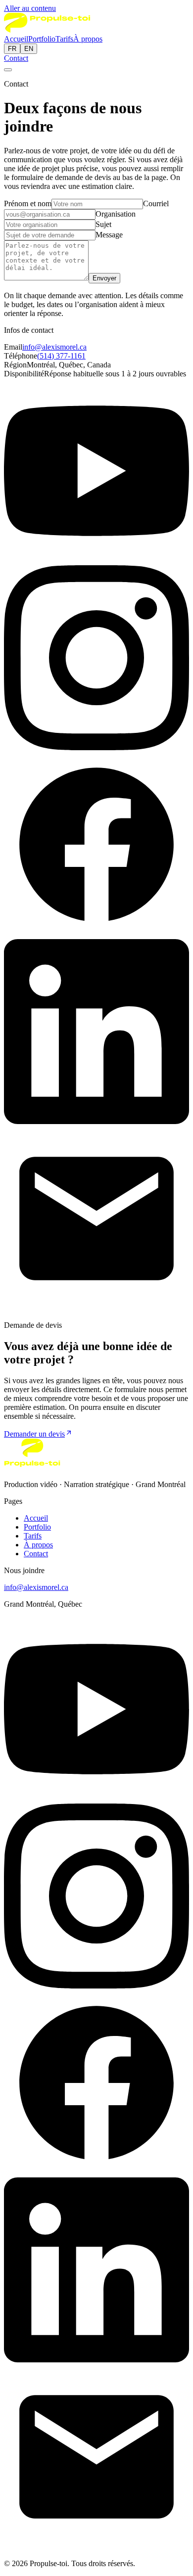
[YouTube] (96, 561)
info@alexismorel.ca (54, 347)
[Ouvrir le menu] (8, 70)
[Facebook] (96, 934)
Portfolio (42, 39)
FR (12, 49)
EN (29, 49)
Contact (16, 58)
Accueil (16, 39)
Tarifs (64, 39)
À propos (88, 39)
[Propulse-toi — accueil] (47, 30)
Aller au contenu (30, 8)
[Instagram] (96, 747)
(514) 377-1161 (61, 356)
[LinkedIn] (96, 1121)
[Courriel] (96, 1308)
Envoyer (104, 278)
